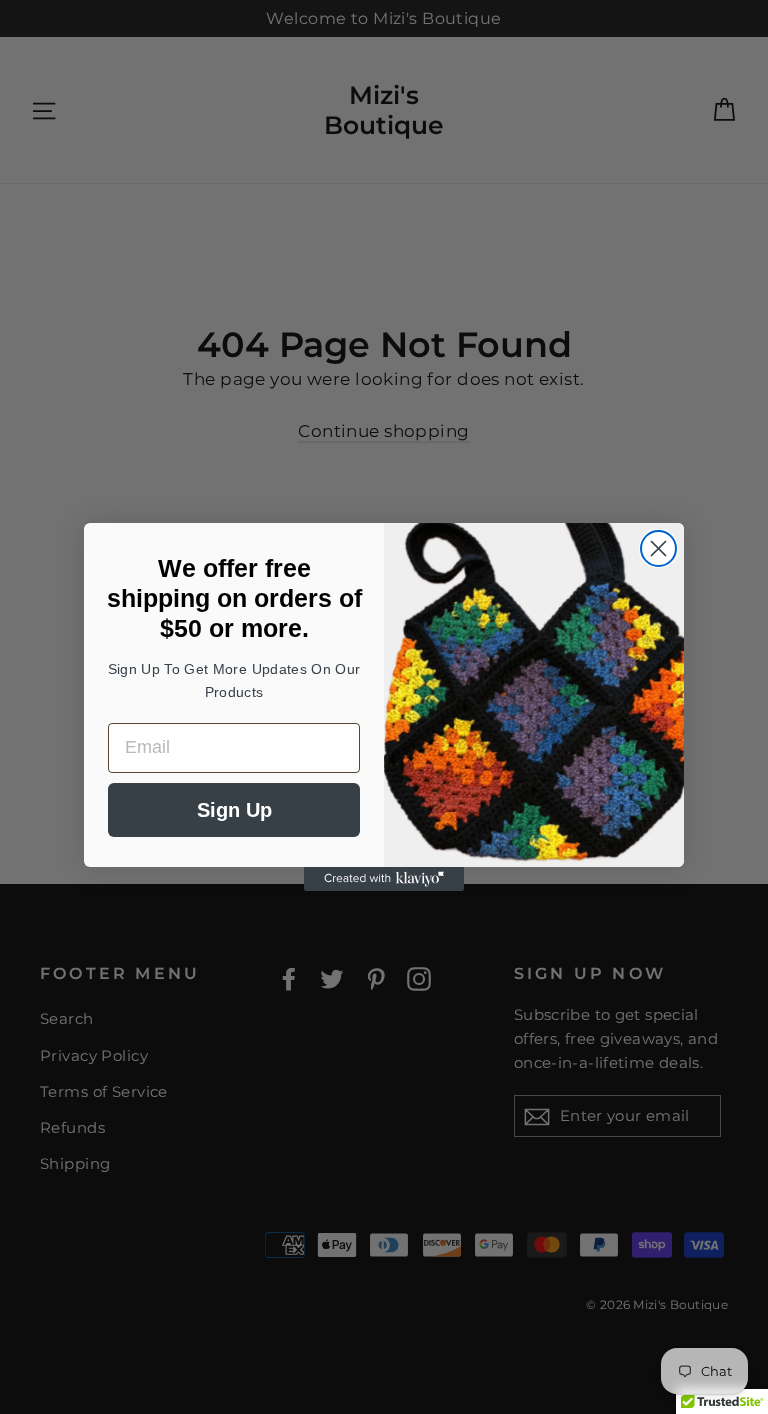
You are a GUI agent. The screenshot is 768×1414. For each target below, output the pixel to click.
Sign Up (234, 810)
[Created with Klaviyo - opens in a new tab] (384, 879)
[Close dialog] (658, 548)
